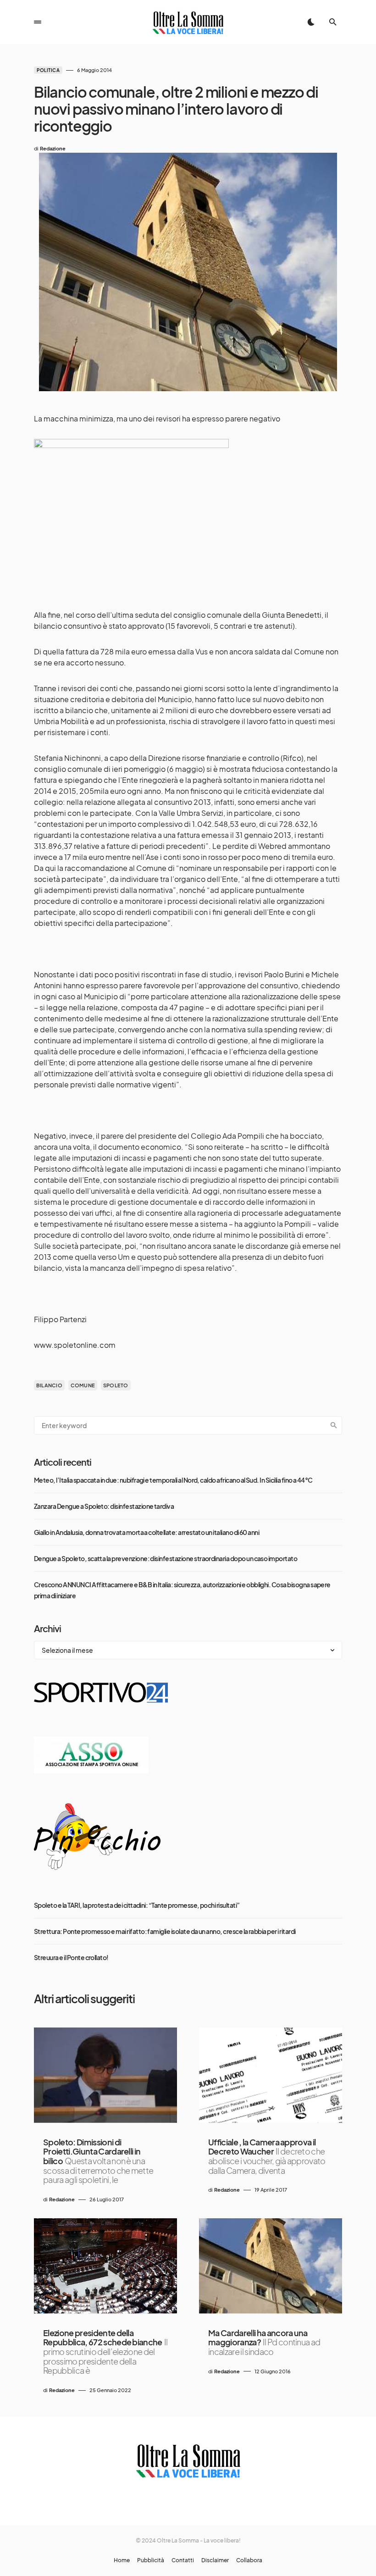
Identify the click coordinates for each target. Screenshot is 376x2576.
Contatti (183, 2560)
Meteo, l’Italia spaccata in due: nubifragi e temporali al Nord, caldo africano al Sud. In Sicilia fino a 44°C (173, 1480)
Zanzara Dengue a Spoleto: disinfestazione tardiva (104, 1506)
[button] (38, 22)
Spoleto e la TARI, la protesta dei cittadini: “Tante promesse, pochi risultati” (137, 1905)
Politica (48, 70)
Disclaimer (215, 2560)
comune (83, 1385)
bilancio (49, 1385)
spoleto (116, 1385)
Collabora (249, 2560)
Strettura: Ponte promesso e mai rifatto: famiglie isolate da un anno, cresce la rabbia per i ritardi (165, 1931)
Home (122, 2560)
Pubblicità (151, 2560)
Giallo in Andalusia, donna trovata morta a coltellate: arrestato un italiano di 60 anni (147, 1532)
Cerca (334, 1425)
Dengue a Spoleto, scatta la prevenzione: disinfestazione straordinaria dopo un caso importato (166, 1558)
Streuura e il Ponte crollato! (71, 1957)
